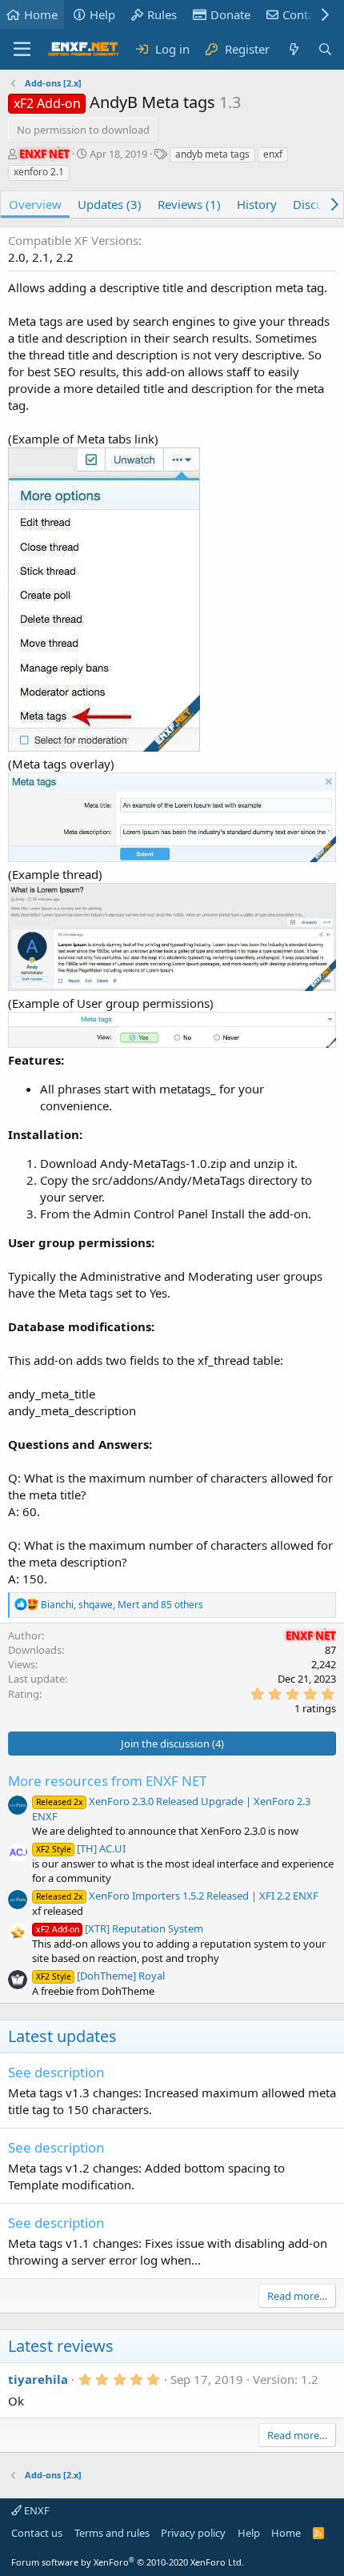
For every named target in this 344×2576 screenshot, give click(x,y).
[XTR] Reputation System (120, 1928)
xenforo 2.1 (39, 172)
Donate (230, 14)
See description (56, 2072)
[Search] (325, 49)
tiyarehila (38, 2379)
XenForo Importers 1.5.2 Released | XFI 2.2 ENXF (177, 1896)
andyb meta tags (212, 154)
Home (41, 14)
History (257, 204)
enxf (273, 154)
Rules (162, 14)
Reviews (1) (189, 204)
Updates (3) (110, 204)
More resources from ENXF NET (107, 1781)
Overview (35, 204)
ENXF (36, 2510)
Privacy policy (193, 2533)
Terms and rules (112, 2533)
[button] (22, 50)
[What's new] (293, 49)
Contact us (37, 2533)
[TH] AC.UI (81, 1848)
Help (102, 14)
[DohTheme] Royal (100, 1976)
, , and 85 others (122, 1605)
